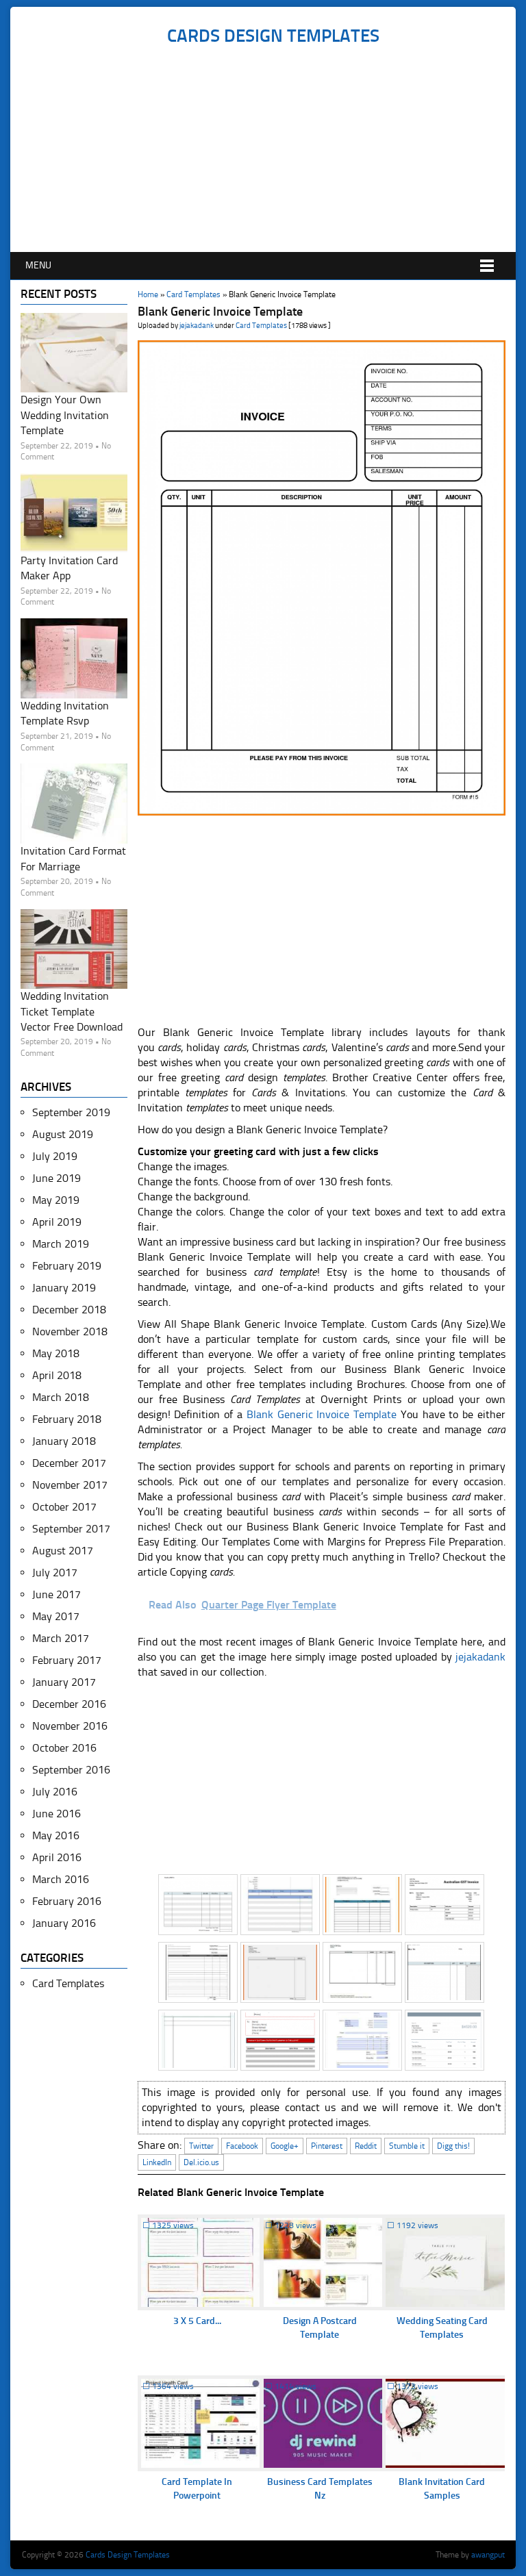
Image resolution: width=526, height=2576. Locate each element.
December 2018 (69, 1310)
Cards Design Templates (273, 36)
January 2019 (64, 1288)
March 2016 (61, 1879)
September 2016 (71, 1770)
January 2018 (64, 1441)
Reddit (366, 2146)
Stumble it (407, 2146)
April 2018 (57, 1375)
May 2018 (56, 1353)
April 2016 (57, 1857)
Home (148, 294)
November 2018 (70, 1331)
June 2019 (57, 1178)
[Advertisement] (273, 149)
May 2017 (56, 1616)
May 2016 (56, 1835)
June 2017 (57, 1594)
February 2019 (67, 1266)
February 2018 (67, 1419)
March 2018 (61, 1397)
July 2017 (55, 1573)
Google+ (285, 2146)
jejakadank (197, 326)
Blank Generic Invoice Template (322, 1414)
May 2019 (56, 1200)
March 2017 (61, 1638)
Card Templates (193, 294)
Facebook (242, 2146)
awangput (488, 2555)
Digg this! (453, 2146)
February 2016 (67, 1901)
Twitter (201, 2146)
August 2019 (63, 1134)
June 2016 (57, 1814)
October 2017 (64, 1507)
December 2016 (69, 1704)
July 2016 (55, 1792)
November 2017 (70, 1485)
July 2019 (55, 1156)
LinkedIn (157, 2162)
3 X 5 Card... (197, 2321)
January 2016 (64, 1923)
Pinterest (327, 2146)
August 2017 (63, 1551)
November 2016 (70, 1726)
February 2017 (67, 1660)
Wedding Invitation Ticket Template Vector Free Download (72, 1011)
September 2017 (71, 1529)
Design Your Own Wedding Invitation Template (65, 415)
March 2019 (61, 1244)
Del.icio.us (201, 2162)
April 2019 (57, 1222)
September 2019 (71, 1112)
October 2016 (64, 1748)
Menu (38, 265)
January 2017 (64, 1682)
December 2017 (69, 1463)
